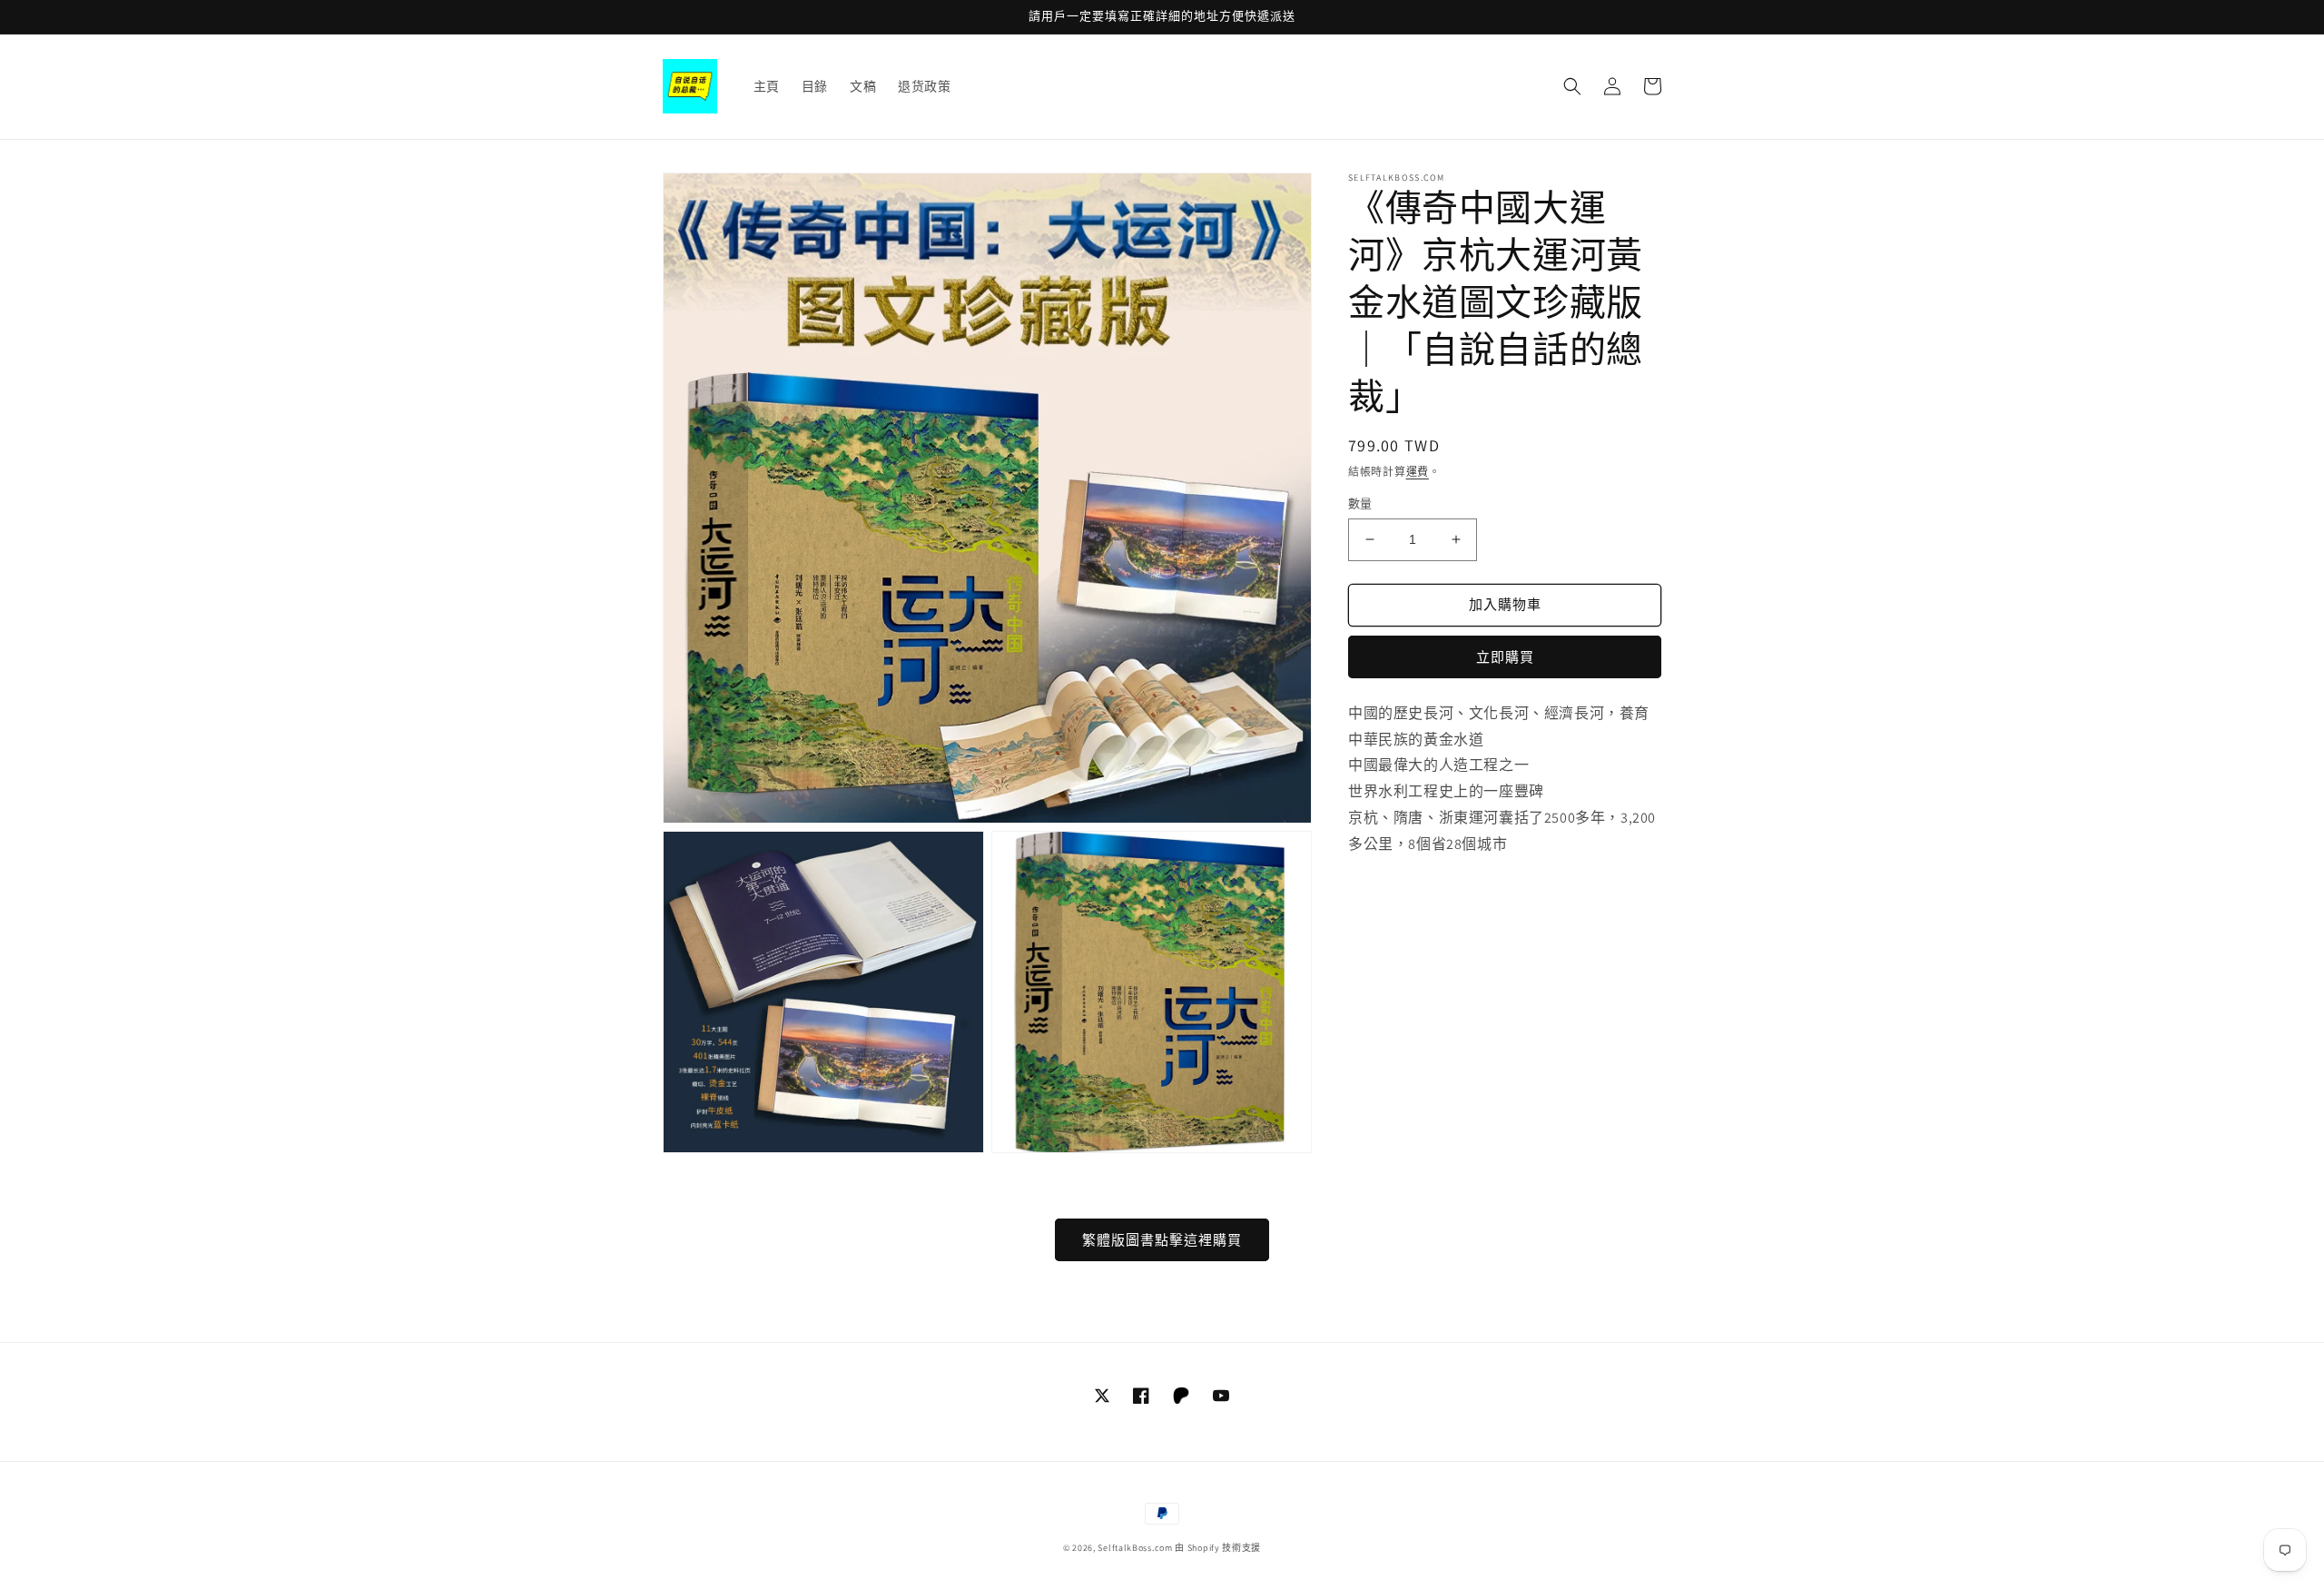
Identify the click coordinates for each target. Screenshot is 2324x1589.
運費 (1418, 472)
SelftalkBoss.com (1135, 1548)
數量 (1360, 503)
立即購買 (1505, 657)
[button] (1572, 86)
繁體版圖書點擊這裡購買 (1162, 1240)
